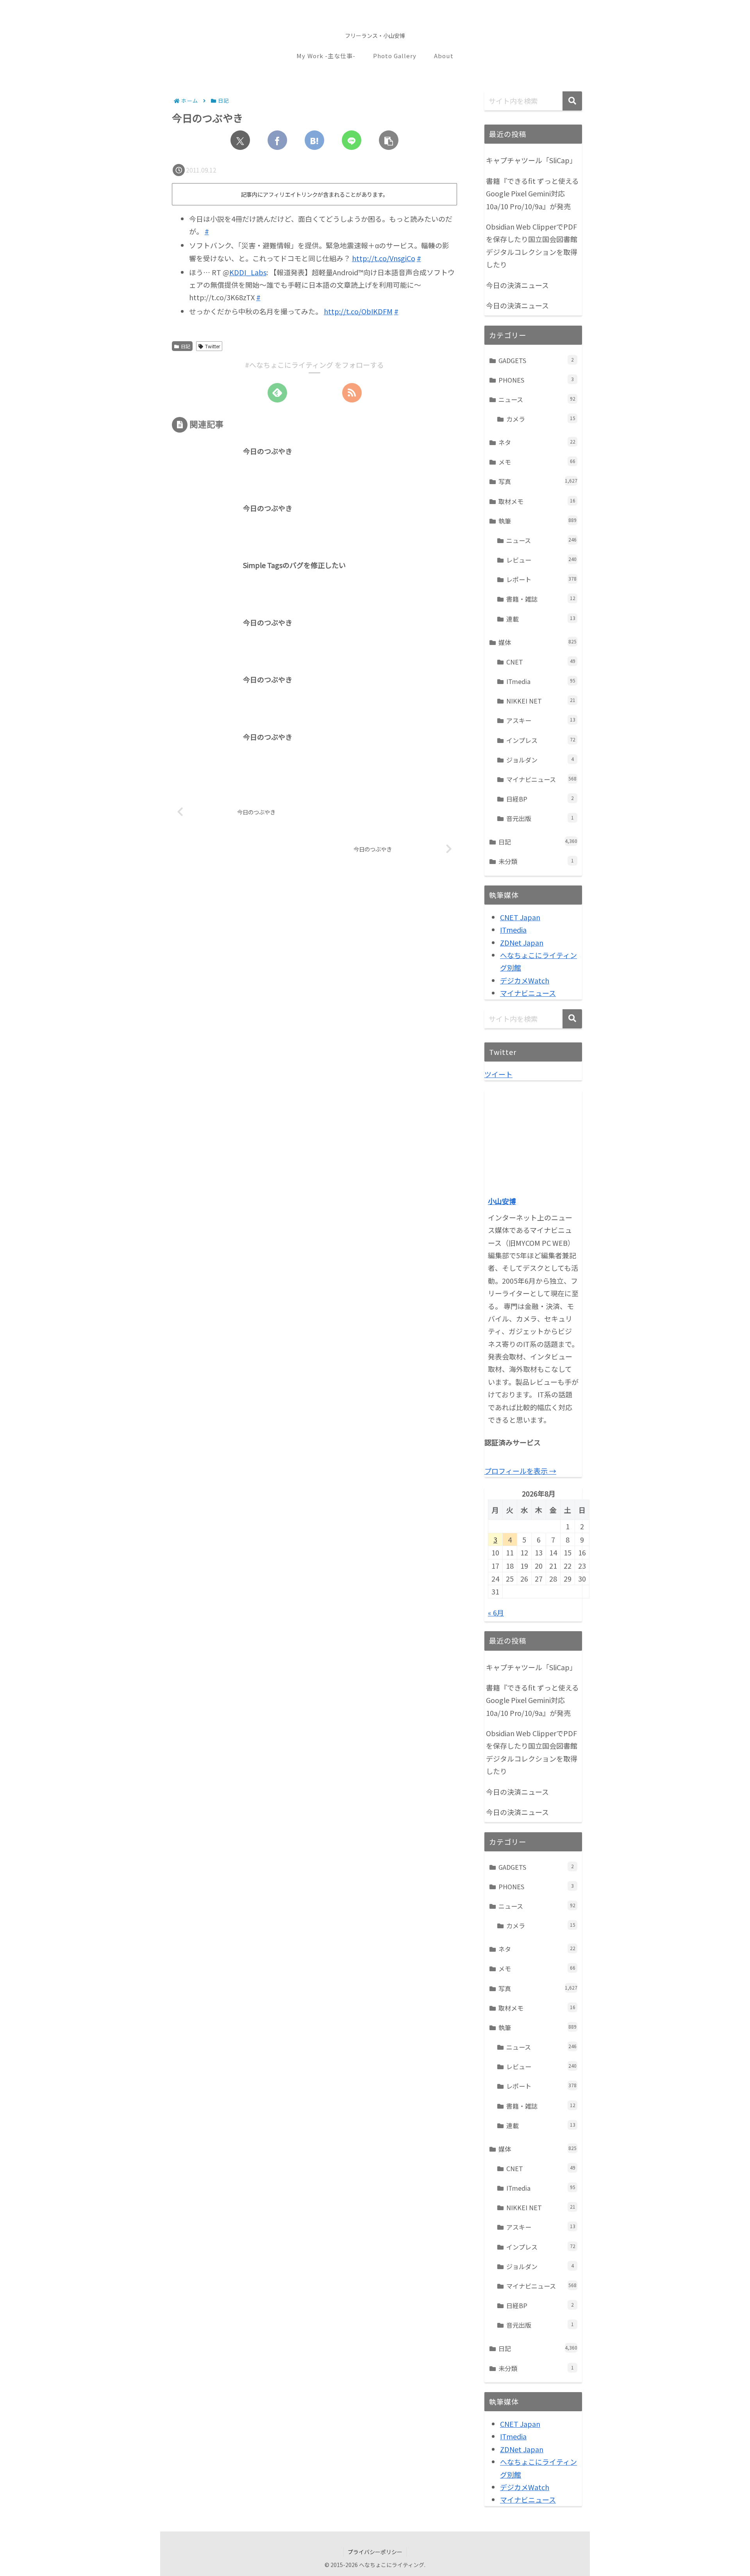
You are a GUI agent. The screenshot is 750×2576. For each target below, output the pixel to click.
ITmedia (513, 930)
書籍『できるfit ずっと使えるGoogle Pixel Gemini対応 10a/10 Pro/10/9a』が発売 (532, 193)
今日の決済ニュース (517, 285)
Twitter (212, 346)
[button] (389, 140)
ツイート (498, 1074)
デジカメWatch (525, 980)
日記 (186, 346)
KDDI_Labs (248, 272)
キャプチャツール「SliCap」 (531, 160)
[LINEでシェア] (352, 140)
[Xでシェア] (240, 140)
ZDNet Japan (522, 942)
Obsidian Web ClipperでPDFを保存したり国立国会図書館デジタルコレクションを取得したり (532, 245)
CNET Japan (520, 917)
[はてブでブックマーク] (314, 140)
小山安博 (502, 1201)
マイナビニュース (528, 993)
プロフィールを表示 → (520, 1471)
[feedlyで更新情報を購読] (277, 393)
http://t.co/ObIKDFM (358, 311)
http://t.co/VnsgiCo (384, 258)
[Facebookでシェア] (277, 140)
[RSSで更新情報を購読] (352, 393)
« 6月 (496, 1612)
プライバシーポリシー (375, 2552)
